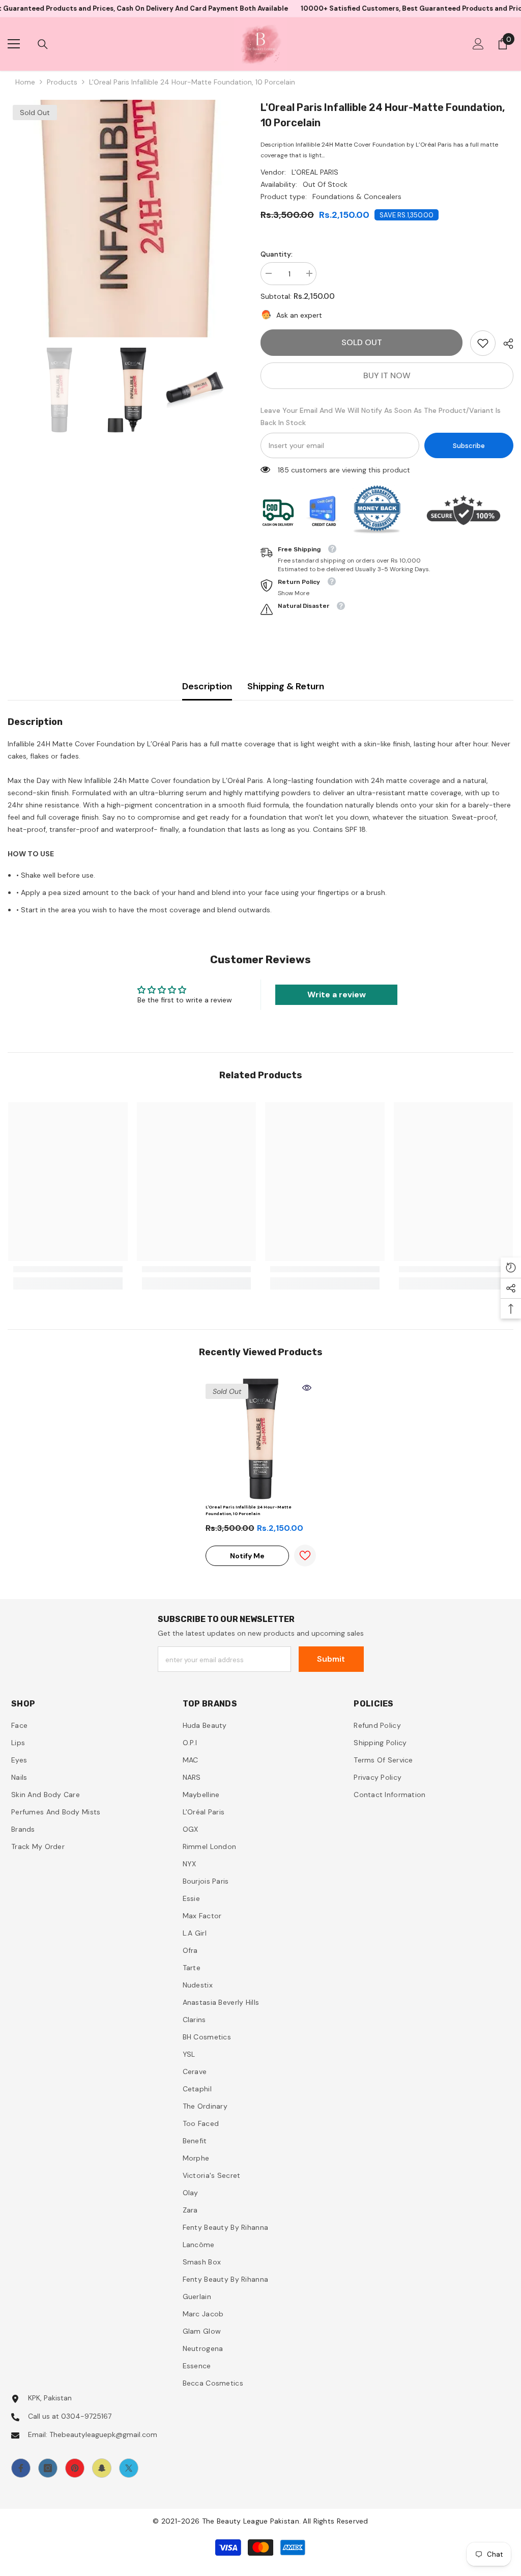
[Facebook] (21, 2468)
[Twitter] (129, 2468)
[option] (126, 219)
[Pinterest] (75, 2468)
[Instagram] (48, 2468)
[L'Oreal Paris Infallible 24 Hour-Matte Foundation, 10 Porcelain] (261, 1439)
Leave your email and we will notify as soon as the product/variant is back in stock (381, 416)
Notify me (247, 1556)
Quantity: (277, 254)
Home (25, 82)
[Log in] (478, 44)
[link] (483, 343)
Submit (331, 1659)
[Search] (43, 44)
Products (62, 82)
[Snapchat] (102, 2468)
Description (207, 686)
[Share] (504, 344)
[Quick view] (307, 1388)
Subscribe (469, 446)
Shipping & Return (286, 686)
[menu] (14, 44)
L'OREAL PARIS (315, 172)
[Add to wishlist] (305, 1556)
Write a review (337, 995)
